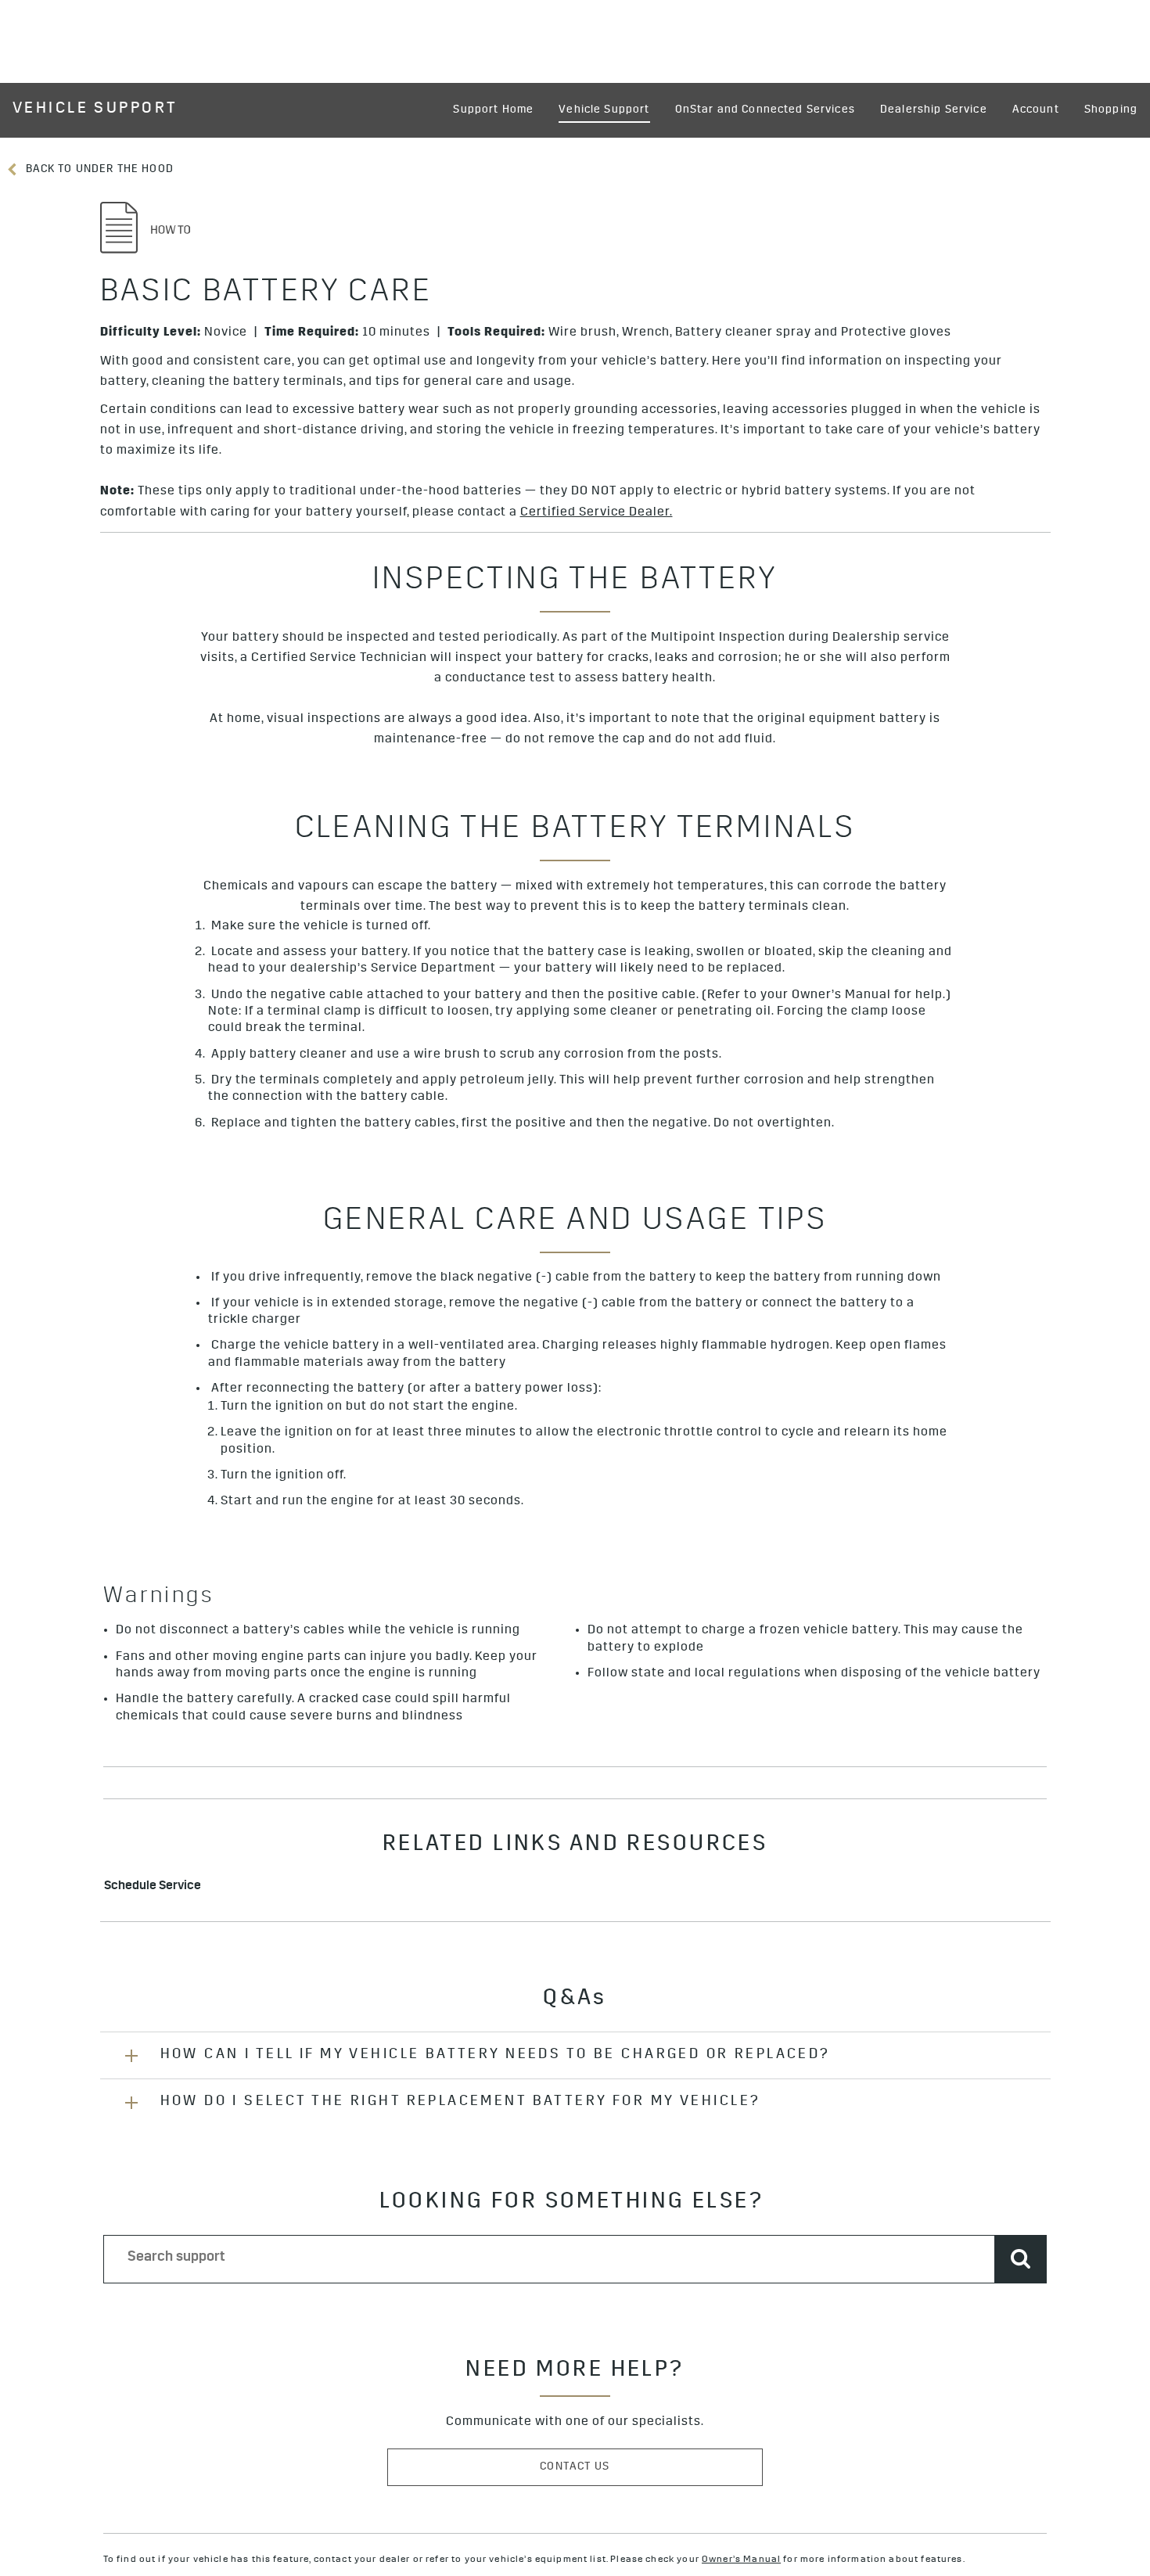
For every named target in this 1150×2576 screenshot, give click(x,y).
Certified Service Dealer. (597, 513)
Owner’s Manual (741, 2560)
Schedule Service (153, 1887)
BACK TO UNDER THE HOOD (98, 170)
